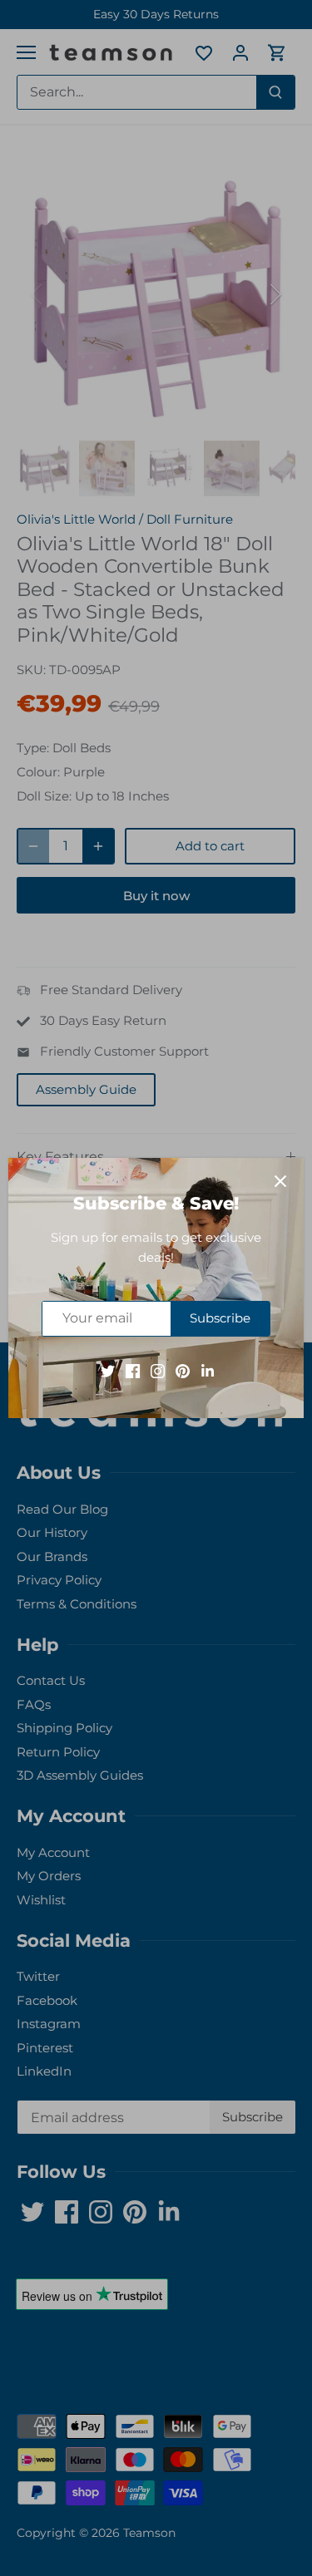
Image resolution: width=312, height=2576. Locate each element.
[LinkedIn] (208, 1370)
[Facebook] (133, 1370)
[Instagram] (158, 1370)
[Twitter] (108, 1370)
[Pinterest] (183, 1370)
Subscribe (220, 1318)
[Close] (280, 1181)
